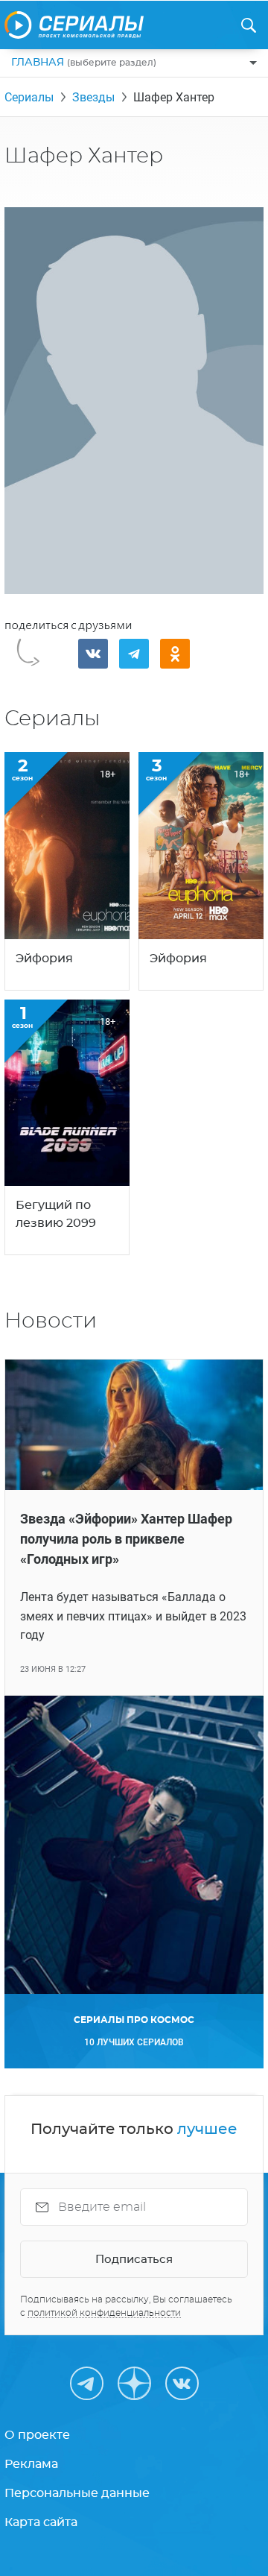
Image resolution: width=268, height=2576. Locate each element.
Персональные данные (77, 2493)
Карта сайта (41, 2522)
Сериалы (29, 97)
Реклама (31, 2464)
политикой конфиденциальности (104, 2313)
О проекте (37, 2435)
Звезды (93, 97)
